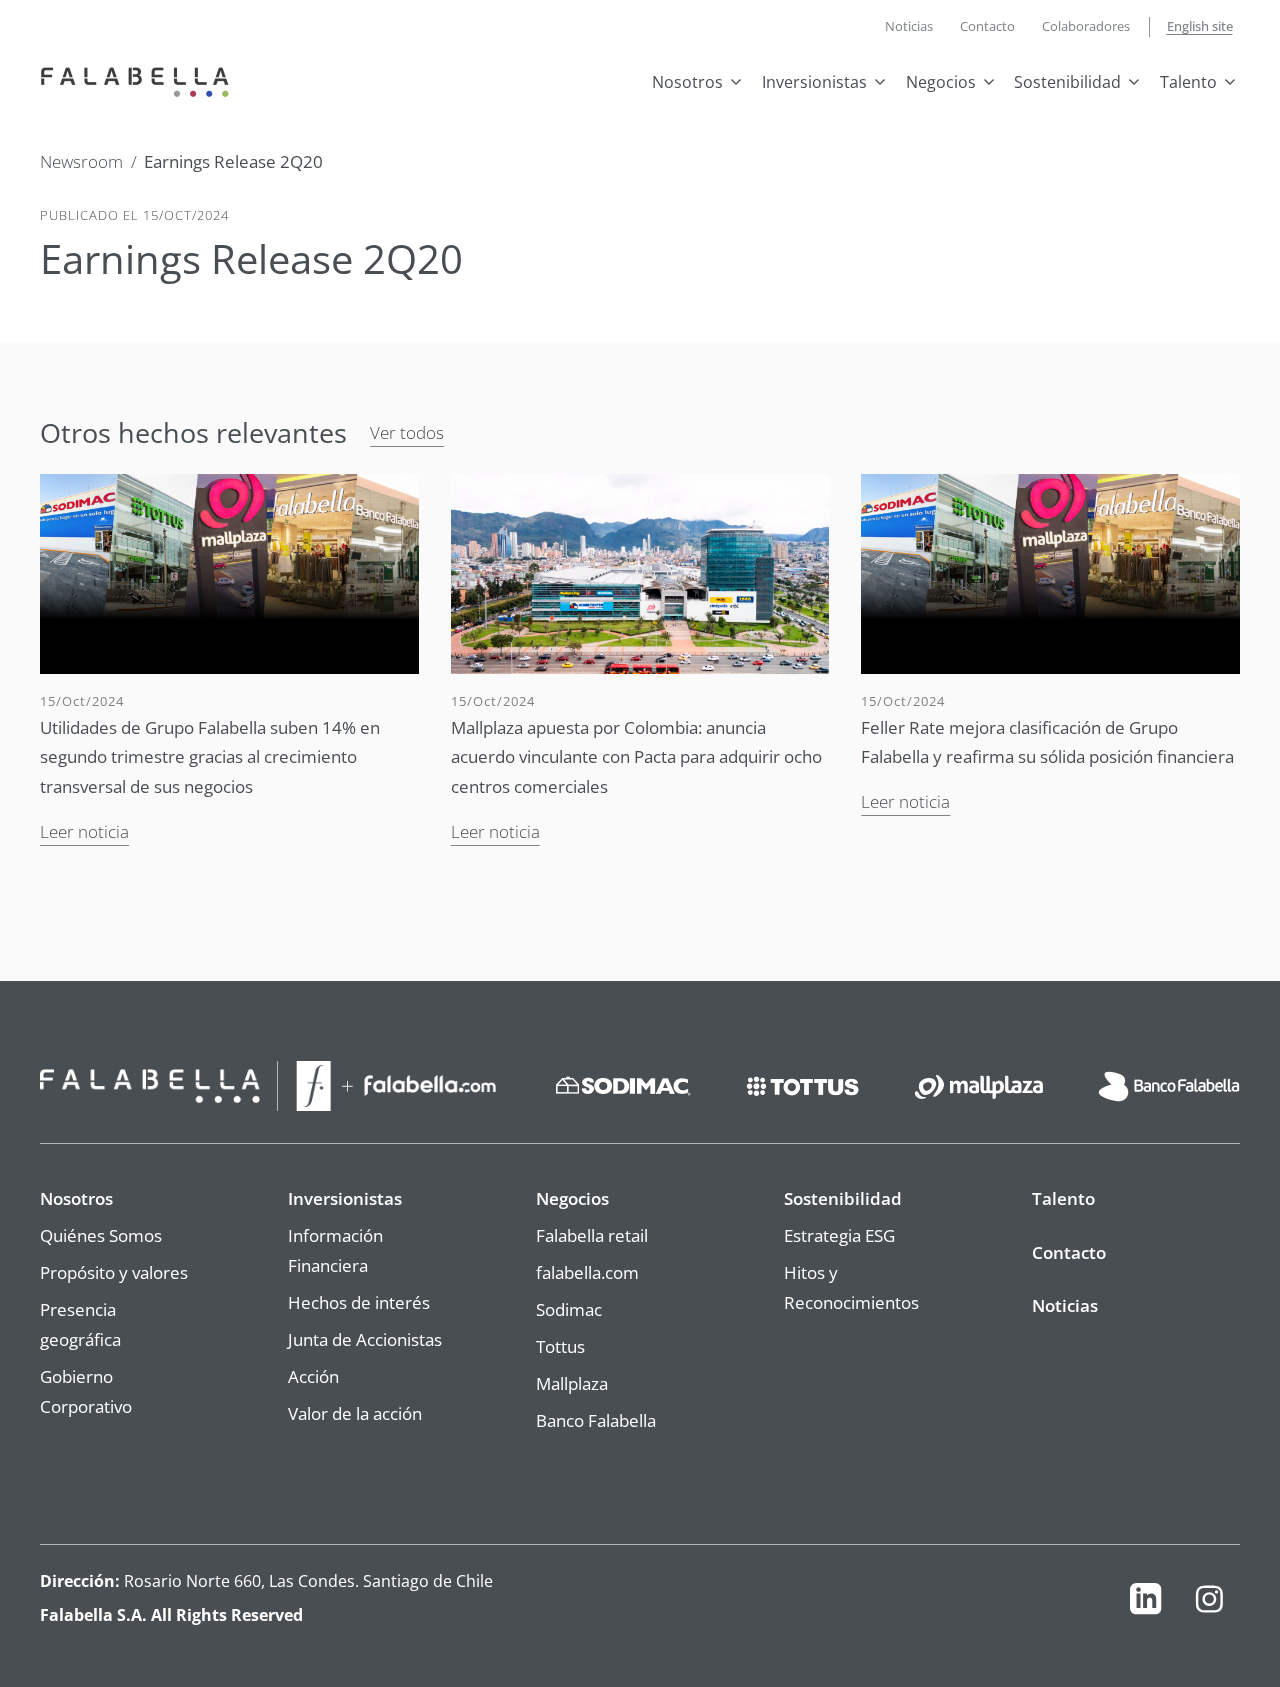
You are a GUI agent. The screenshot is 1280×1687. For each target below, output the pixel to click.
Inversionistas (814, 82)
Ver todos (407, 432)
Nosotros (687, 82)
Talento (1188, 82)
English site (1200, 26)
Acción (313, 1376)
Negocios (941, 82)
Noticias (909, 26)
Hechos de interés (359, 1302)
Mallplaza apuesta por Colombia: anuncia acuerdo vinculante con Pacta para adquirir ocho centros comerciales (636, 756)
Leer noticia (84, 831)
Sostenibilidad (1067, 82)
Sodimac (569, 1309)
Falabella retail (592, 1235)
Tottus (560, 1346)
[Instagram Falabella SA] (1208, 1604)
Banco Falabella (596, 1420)
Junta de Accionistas (365, 1339)
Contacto (987, 26)
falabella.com (587, 1272)
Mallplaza (572, 1383)
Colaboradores (1086, 26)
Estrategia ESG (839, 1235)
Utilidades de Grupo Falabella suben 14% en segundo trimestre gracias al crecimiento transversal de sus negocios (210, 756)
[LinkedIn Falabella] (1145, 1604)
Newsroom (81, 161)
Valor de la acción (355, 1413)
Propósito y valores (114, 1272)
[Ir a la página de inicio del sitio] (139, 80)
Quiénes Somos (101, 1235)
